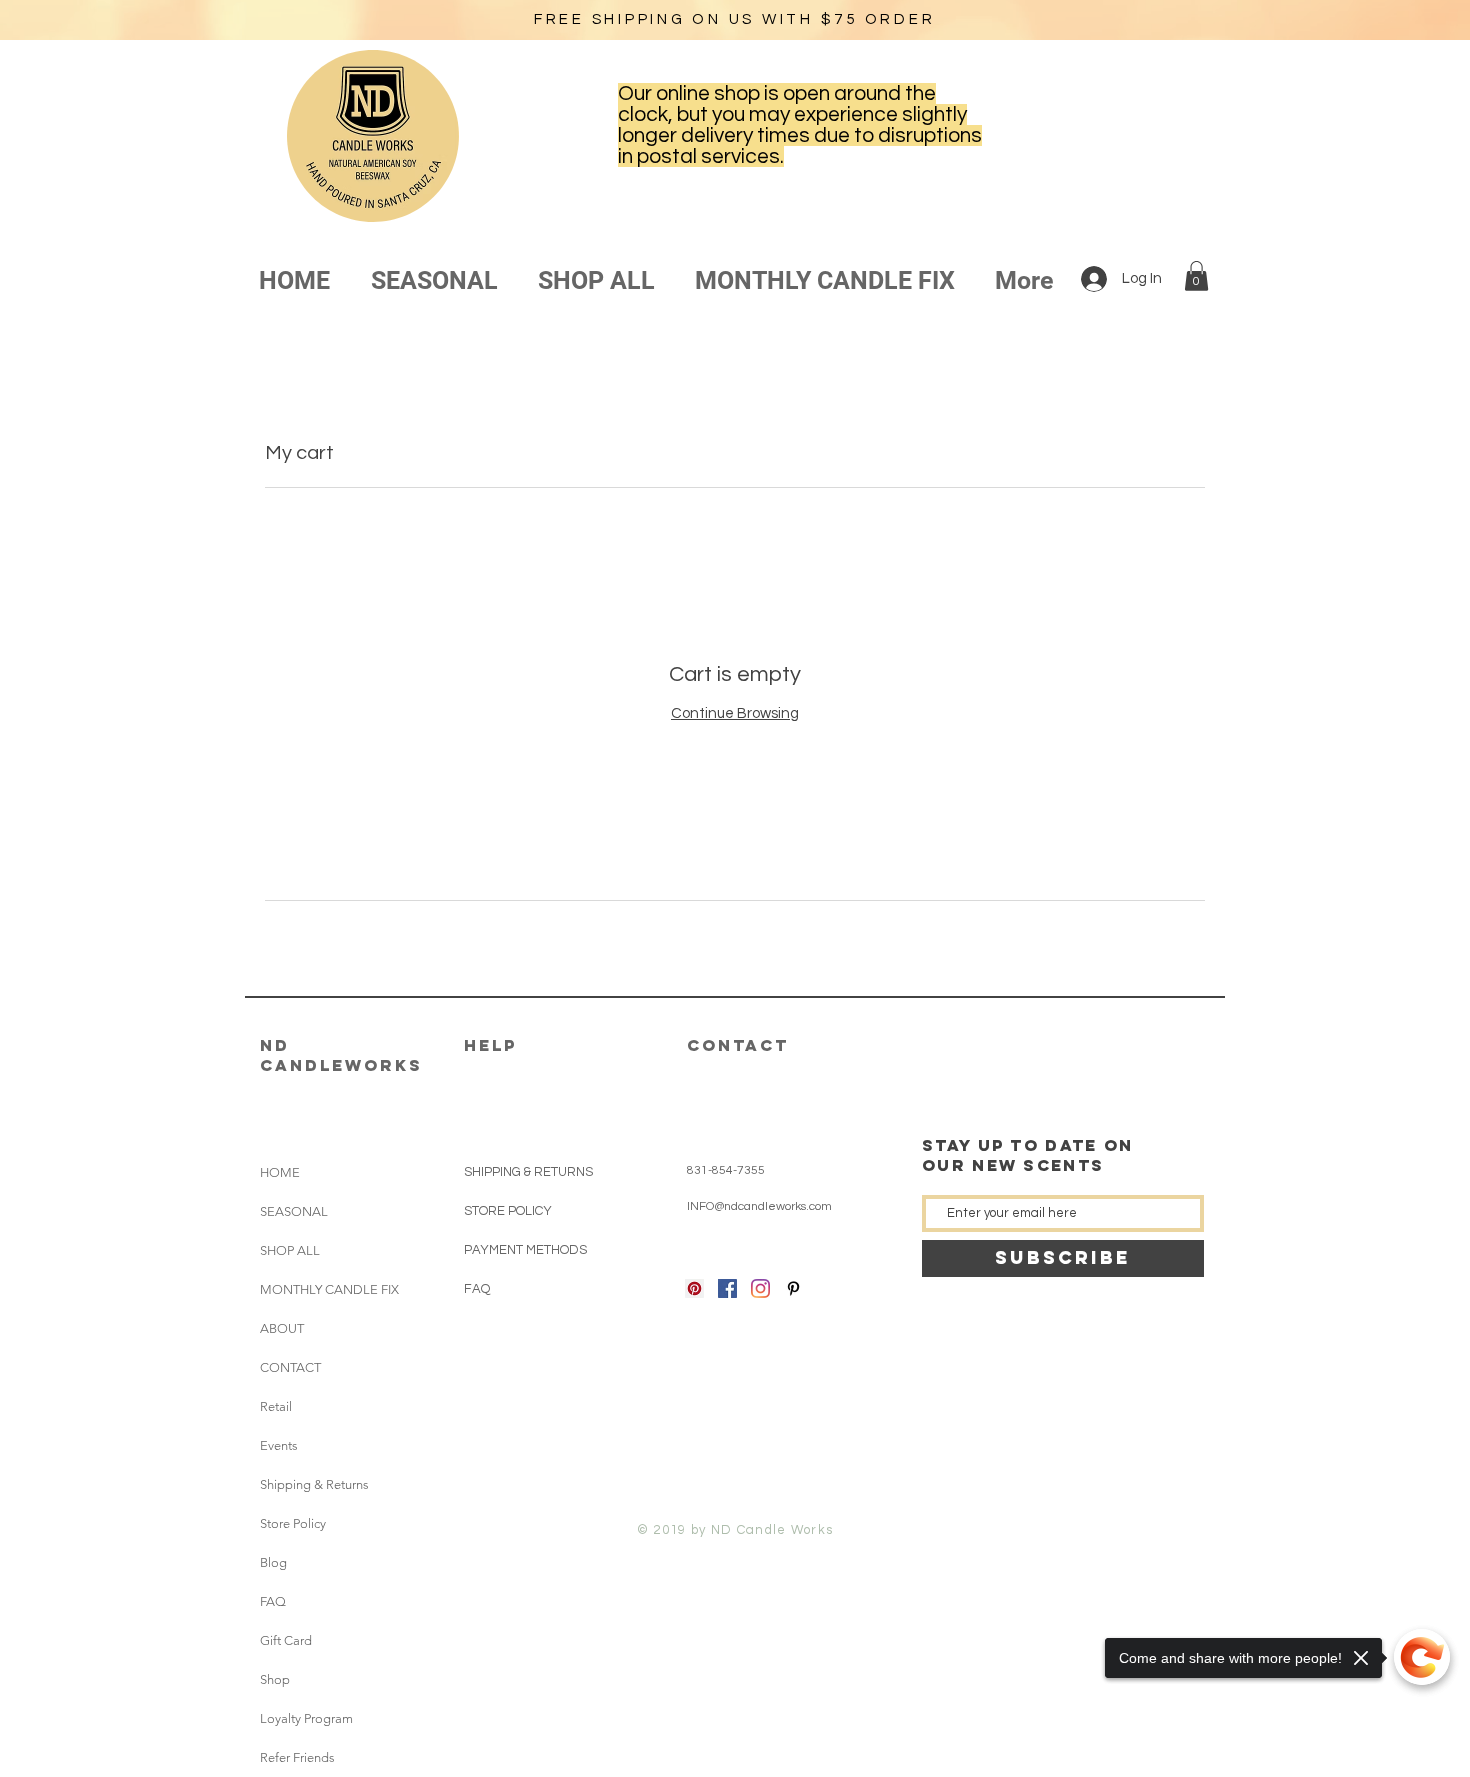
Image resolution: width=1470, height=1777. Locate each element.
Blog (273, 1562)
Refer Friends (297, 1757)
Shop (275, 1679)
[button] (1196, 276)
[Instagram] (760, 1288)
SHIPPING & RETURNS (528, 1172)
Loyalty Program (306, 1718)
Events (279, 1445)
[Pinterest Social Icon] (694, 1288)
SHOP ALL (290, 1250)
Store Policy (293, 1523)
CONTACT (290, 1367)
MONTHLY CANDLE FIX (316, 1289)
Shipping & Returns (314, 1484)
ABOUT (282, 1328)
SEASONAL (294, 1211)
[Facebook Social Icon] (727, 1288)
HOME (280, 1172)
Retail (276, 1406)
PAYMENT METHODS (525, 1250)
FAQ (273, 1601)
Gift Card (286, 1640)
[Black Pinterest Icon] (793, 1288)
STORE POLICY (509, 1211)
